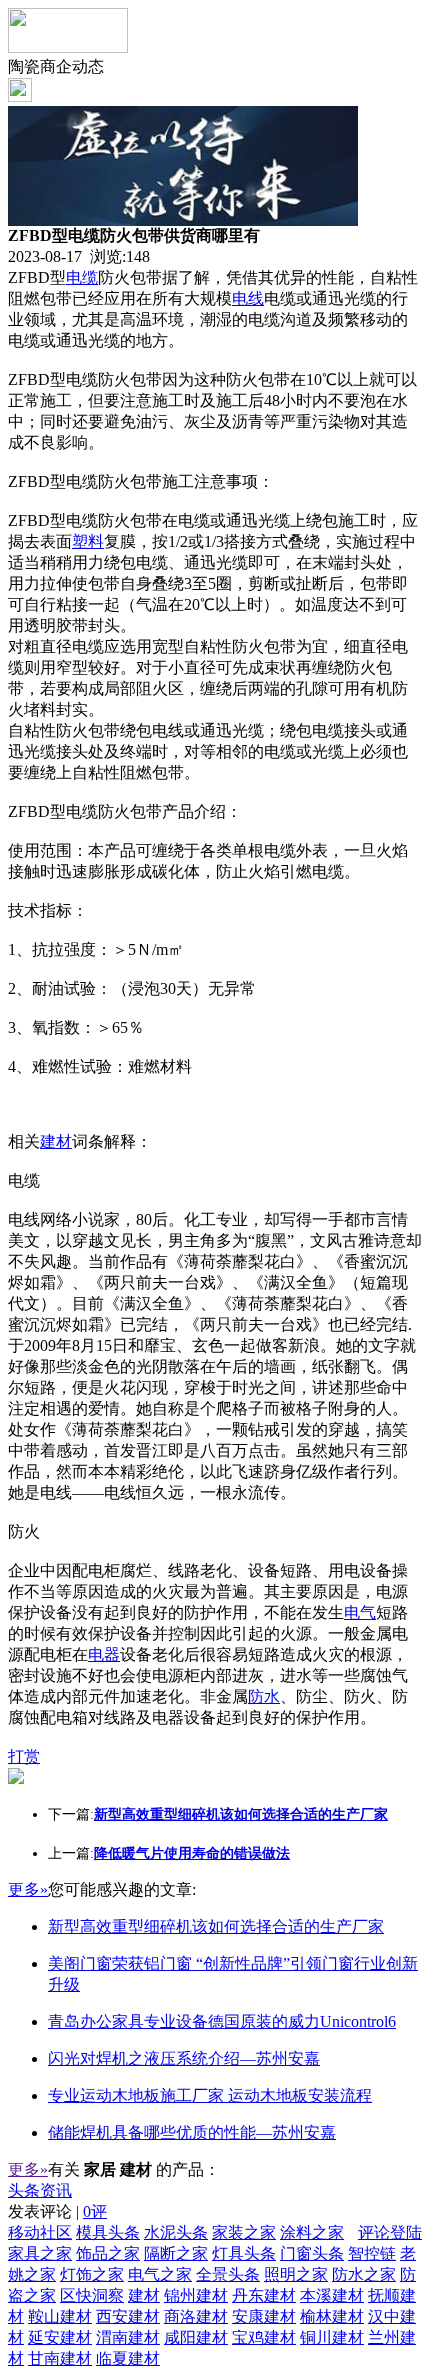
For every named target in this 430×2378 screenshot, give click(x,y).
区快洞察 (92, 2295)
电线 (248, 298)
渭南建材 (128, 2337)
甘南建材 (60, 2358)
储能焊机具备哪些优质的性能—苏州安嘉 (192, 2132)
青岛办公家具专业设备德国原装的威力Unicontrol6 (222, 2021)
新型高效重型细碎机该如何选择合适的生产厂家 (216, 1926)
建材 (56, 1141)
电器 (104, 1654)
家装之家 (244, 2232)
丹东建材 (264, 2295)
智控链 (372, 2253)
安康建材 (264, 2316)
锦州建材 (196, 2295)
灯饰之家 (92, 2274)
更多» (28, 1889)
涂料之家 (312, 2232)
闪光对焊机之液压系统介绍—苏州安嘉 (184, 2058)
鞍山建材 (60, 2316)
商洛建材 (196, 2316)
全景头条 (228, 2274)
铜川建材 (332, 2337)
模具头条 (108, 2232)
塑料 (88, 541)
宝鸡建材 (264, 2337)
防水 (264, 1696)
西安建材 (128, 2316)
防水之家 (364, 2274)
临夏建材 (128, 2358)
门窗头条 (312, 2253)
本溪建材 (332, 2295)
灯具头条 (244, 2253)
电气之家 (160, 2274)
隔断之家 (176, 2253)
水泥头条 (176, 2232)
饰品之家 (108, 2253)
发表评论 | (57, 2211)
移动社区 (40, 2232)
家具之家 (40, 2253)
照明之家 (296, 2274)
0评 (95, 2211)
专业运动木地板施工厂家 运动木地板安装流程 (210, 2095)
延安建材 (60, 2337)
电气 (360, 1612)
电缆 (82, 277)
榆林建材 (332, 2316)
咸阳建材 (196, 2337)
